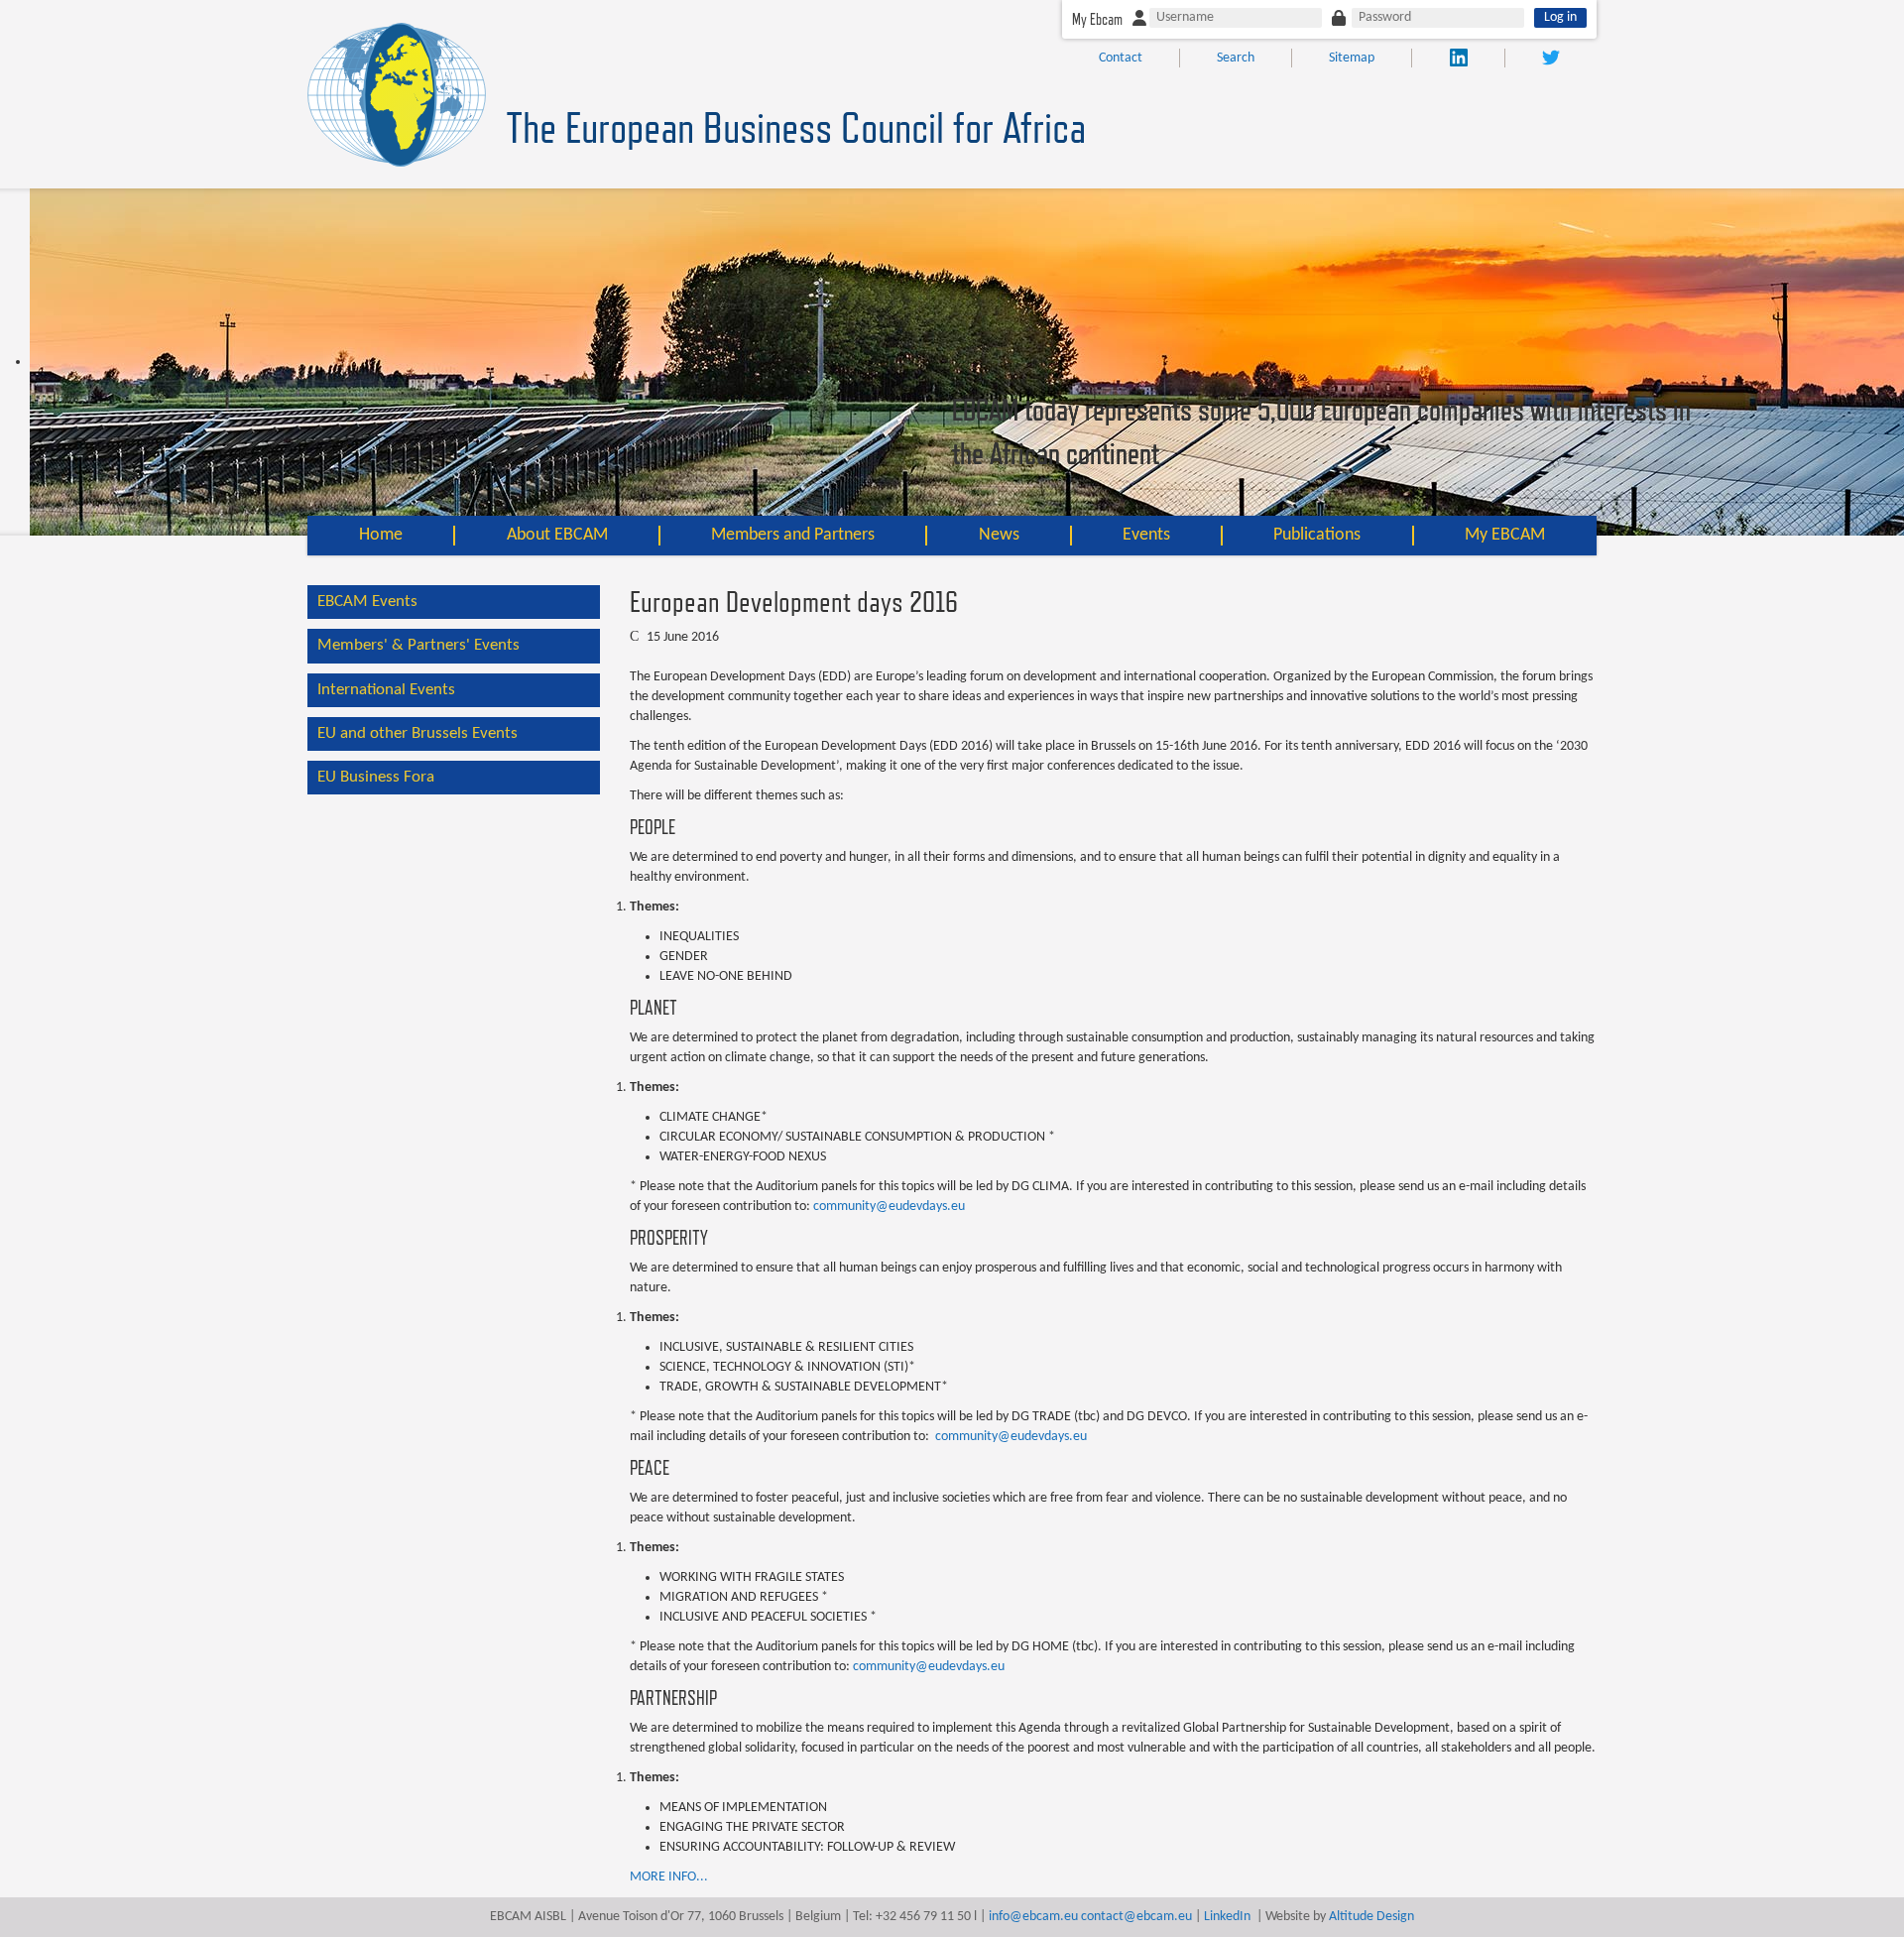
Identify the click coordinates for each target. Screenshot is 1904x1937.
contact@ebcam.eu (1136, 1917)
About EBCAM (557, 535)
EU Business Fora (376, 777)
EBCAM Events (367, 602)
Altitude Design (1371, 1917)
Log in (1560, 17)
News (999, 535)
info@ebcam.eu (1033, 1917)
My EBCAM (1505, 535)
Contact (1121, 58)
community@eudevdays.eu (889, 1207)
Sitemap (1352, 58)
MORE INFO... (669, 1877)
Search (1236, 58)
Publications (1317, 535)
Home (381, 535)
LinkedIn (1227, 1917)
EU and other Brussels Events (417, 733)
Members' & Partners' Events (418, 645)
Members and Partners (793, 535)
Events (1146, 535)
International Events (386, 690)
